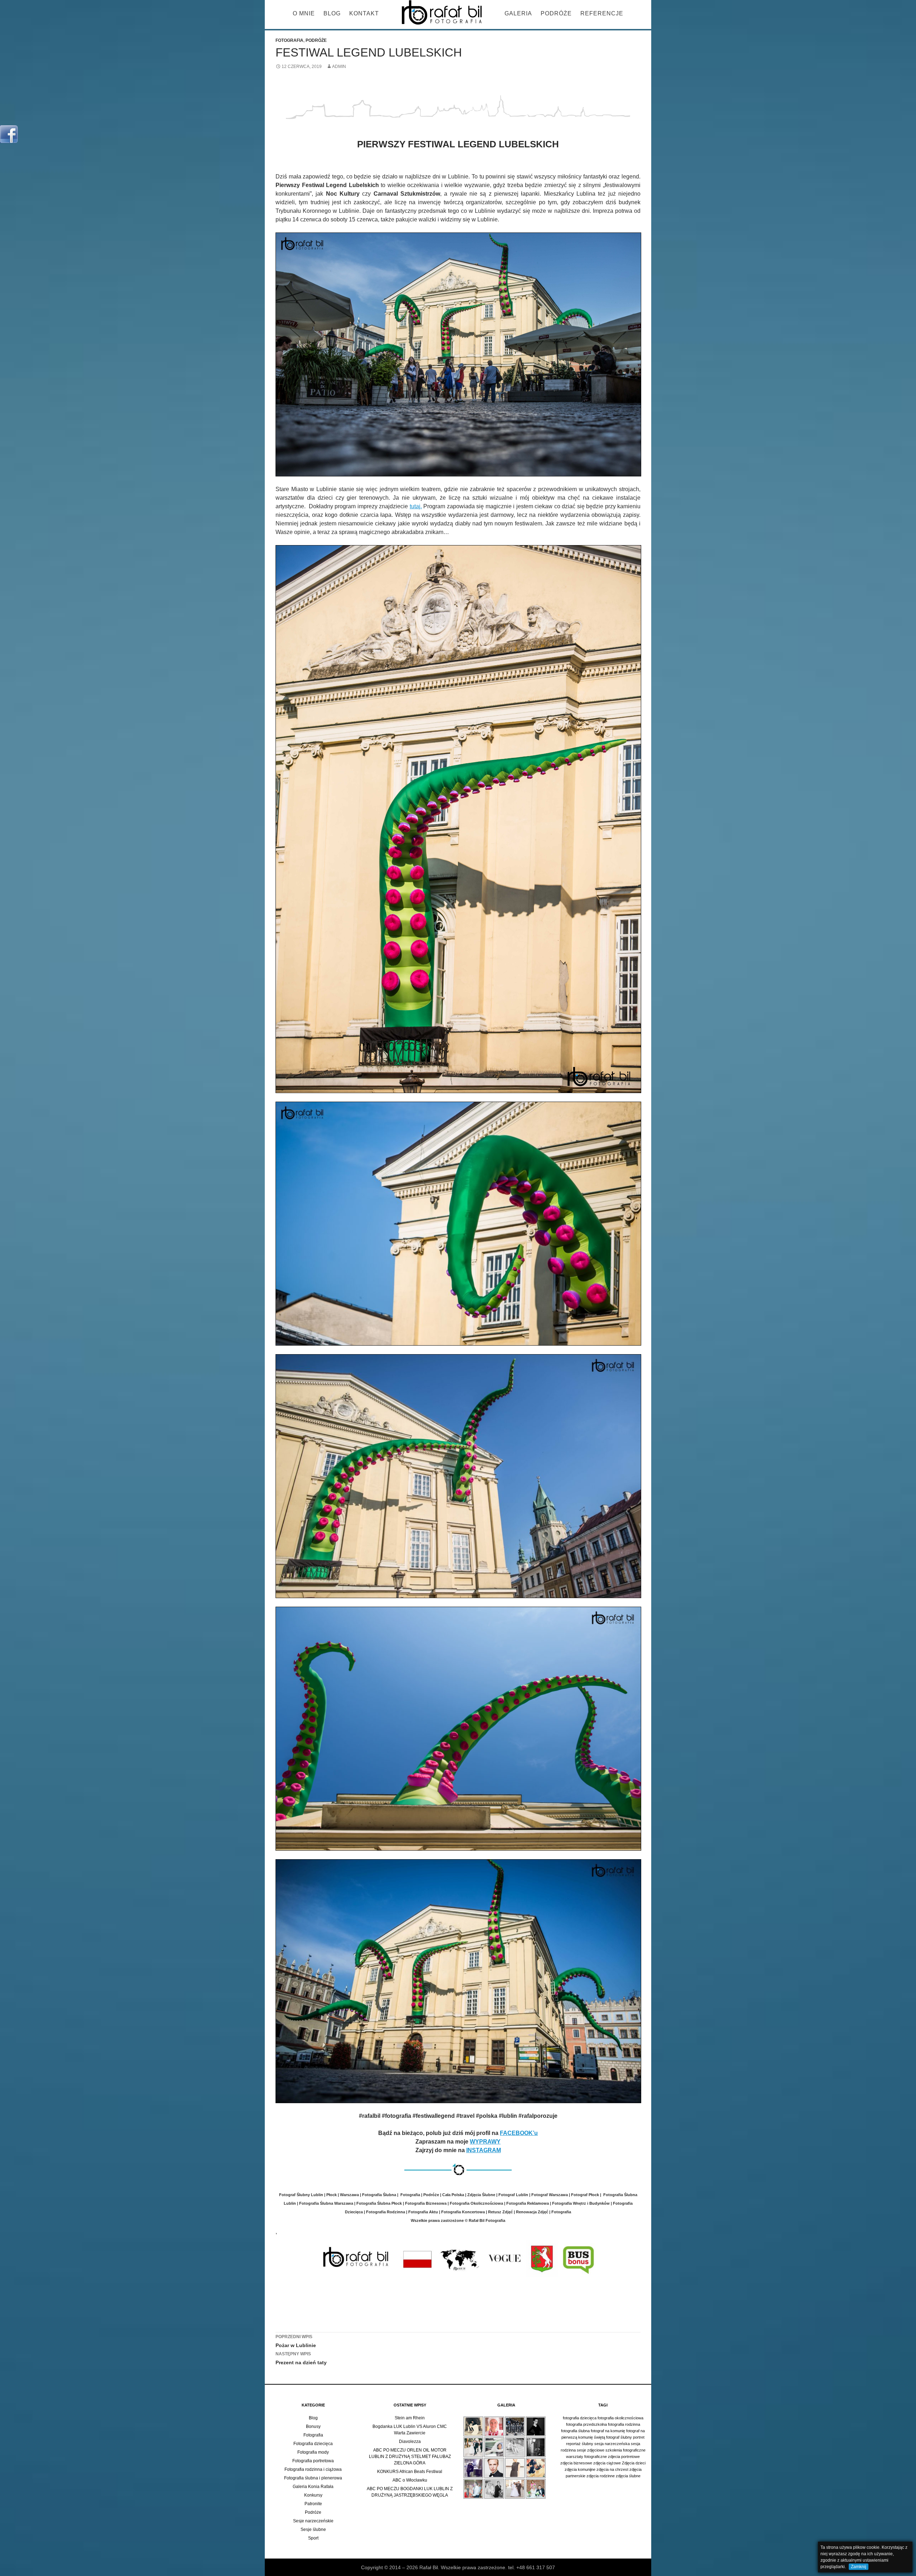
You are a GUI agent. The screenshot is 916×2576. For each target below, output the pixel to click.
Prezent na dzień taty (301, 2358)
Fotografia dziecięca (313, 2444)
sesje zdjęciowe (591, 2450)
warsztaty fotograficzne (586, 2457)
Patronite (313, 2504)
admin (339, 67)
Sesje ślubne (313, 2530)
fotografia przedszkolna (586, 2424)
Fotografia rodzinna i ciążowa (313, 2469)
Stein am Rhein (410, 2418)
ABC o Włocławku (410, 2480)
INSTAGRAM (484, 2150)
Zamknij (859, 2567)
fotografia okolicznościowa (620, 2418)
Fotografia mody (313, 2452)
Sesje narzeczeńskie (313, 2521)
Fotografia (289, 40)
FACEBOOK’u (519, 2133)
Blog (332, 13)
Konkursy (313, 2495)
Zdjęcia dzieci (634, 2463)
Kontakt (364, 13)
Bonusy (313, 2426)
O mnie (304, 13)
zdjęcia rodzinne (601, 2476)
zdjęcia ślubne (628, 2476)
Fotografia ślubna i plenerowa (313, 2478)
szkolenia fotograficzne (625, 2450)
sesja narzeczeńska (612, 2444)
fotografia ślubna (575, 2431)
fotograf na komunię (608, 2431)
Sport (313, 2538)
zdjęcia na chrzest (612, 2469)
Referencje (602, 13)
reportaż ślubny (580, 2444)
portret (639, 2437)
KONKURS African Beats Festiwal (410, 2472)
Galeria (518, 13)
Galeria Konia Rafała (313, 2487)
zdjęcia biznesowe (576, 2463)
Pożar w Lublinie (296, 2341)
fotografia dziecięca (580, 2418)
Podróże (556, 13)
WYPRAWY (485, 2142)
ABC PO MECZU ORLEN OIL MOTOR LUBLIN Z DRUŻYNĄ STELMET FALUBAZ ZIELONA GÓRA (410, 2457)
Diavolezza (410, 2442)
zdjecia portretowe (624, 2457)
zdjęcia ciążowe (607, 2463)
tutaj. (416, 506)
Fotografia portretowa (313, 2461)
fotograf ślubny (619, 2437)
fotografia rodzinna (624, 2424)
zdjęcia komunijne (580, 2469)
